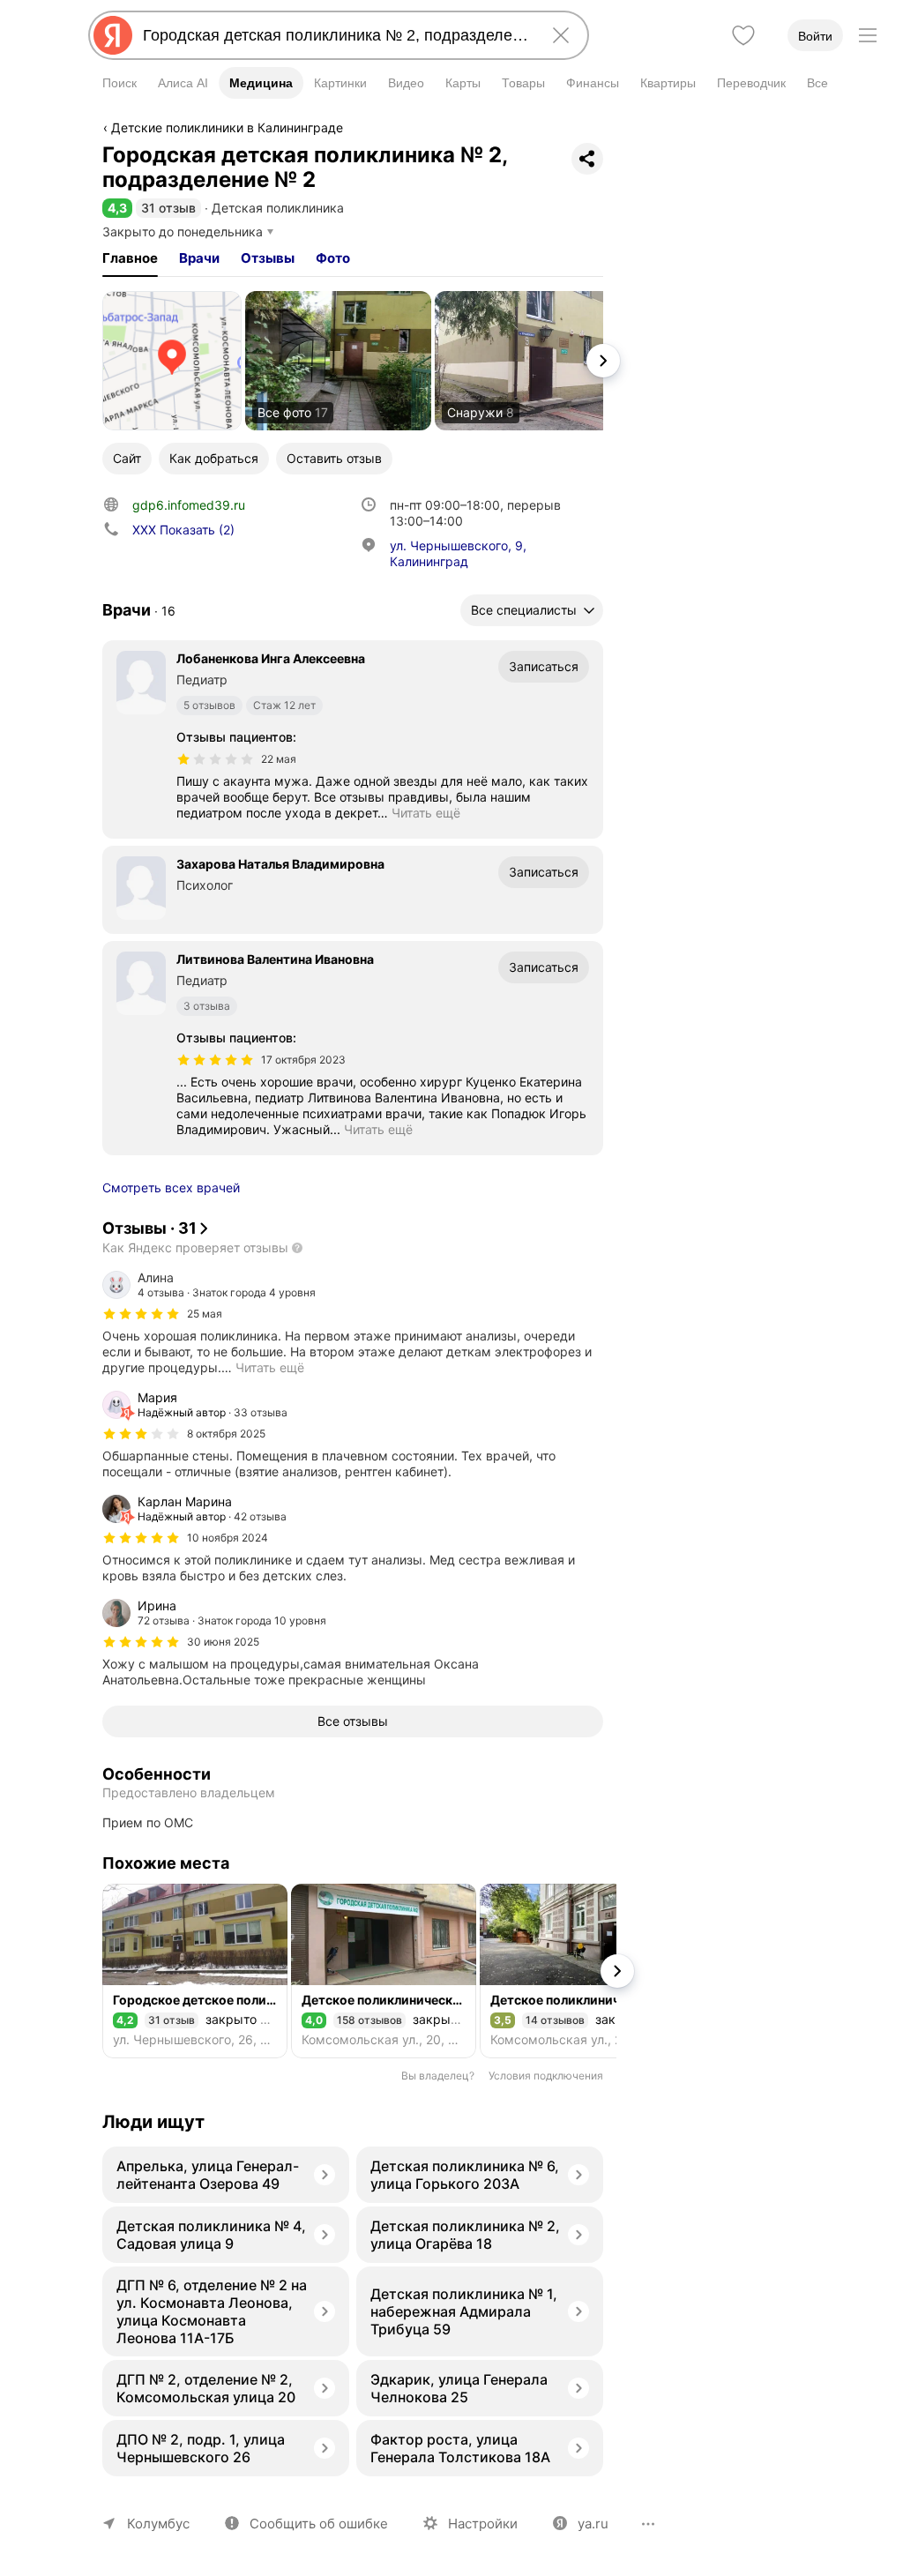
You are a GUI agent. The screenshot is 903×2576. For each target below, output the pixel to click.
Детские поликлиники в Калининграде (227, 127)
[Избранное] (743, 35)
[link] (172, 361)
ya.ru (593, 2524)
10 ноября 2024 (228, 1538)
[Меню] (868, 35)
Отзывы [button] (268, 258)
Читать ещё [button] (426, 813)
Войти (815, 36)
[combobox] (335, 35)
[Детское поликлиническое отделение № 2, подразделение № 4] (572, 1971)
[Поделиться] (587, 159)
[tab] (130, 258)
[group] (353, 1323)
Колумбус (158, 2524)
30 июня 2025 (223, 1642)
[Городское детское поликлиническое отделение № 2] (195, 1971)
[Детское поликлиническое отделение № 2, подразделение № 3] (384, 1971)
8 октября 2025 (226, 1434)
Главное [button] (130, 258)
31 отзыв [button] (168, 208)
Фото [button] (333, 258)
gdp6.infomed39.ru (189, 505)
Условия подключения (546, 2076)
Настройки (483, 2524)
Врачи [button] (199, 258)
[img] (215, 759)
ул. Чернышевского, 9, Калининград (458, 553)
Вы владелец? (438, 2076)
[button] (117, 208)
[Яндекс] (113, 35)
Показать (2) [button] (183, 530)
